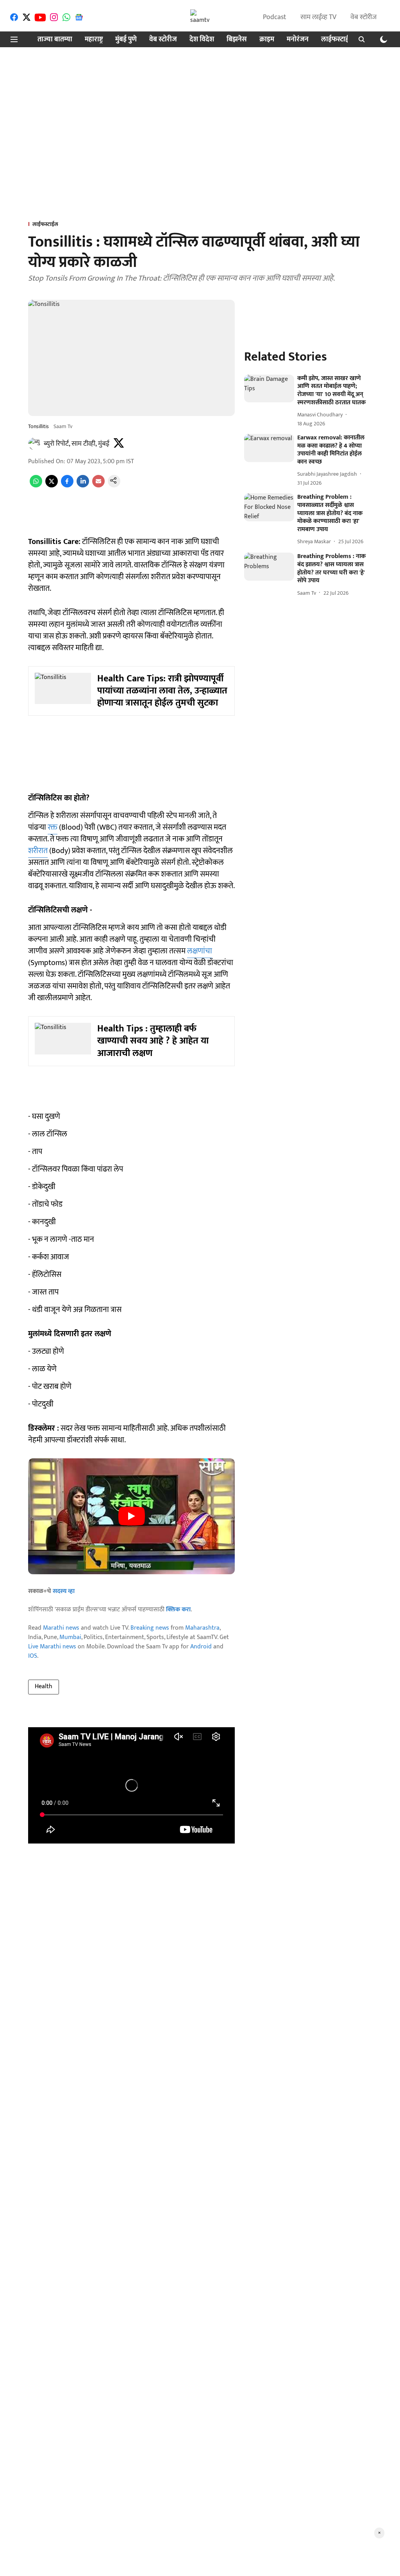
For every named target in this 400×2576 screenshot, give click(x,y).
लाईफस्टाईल (337, 40)
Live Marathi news (52, 1647)
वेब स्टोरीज (363, 17)
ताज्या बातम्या (55, 40)
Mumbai (70, 1637)
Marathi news (61, 1628)
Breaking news (150, 1628)
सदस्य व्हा (64, 1591)
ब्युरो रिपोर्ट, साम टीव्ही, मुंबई (77, 444)
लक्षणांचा (200, 951)
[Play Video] (132, 1516)
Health (44, 1686)
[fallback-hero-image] (269, 389)
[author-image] (34, 444)
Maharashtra (202, 1628)
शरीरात (38, 851)
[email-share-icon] (98, 486)
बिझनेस (237, 40)
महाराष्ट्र (94, 40)
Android (201, 1647)
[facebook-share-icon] (67, 486)
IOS (33, 1656)
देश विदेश (202, 40)
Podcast (275, 17)
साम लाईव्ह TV (318, 17)
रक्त (53, 827)
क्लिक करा (178, 1610)
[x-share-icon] (52, 486)
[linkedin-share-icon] (83, 486)
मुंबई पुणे (126, 40)
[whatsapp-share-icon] (36, 486)
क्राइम (267, 40)
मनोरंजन (298, 40)
